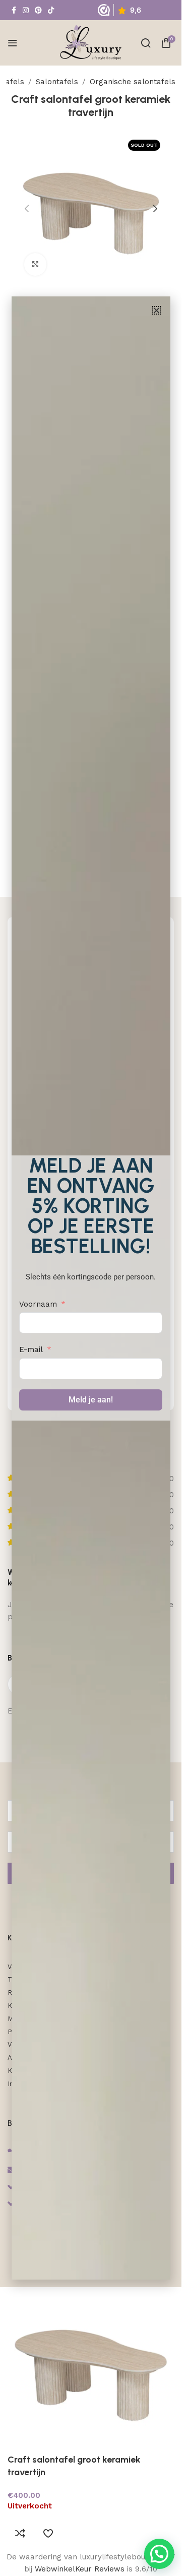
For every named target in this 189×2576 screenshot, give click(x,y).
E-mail (31, 1350)
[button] (156, 310)
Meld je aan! (91, 1400)
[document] (91, 1288)
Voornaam (38, 1304)
